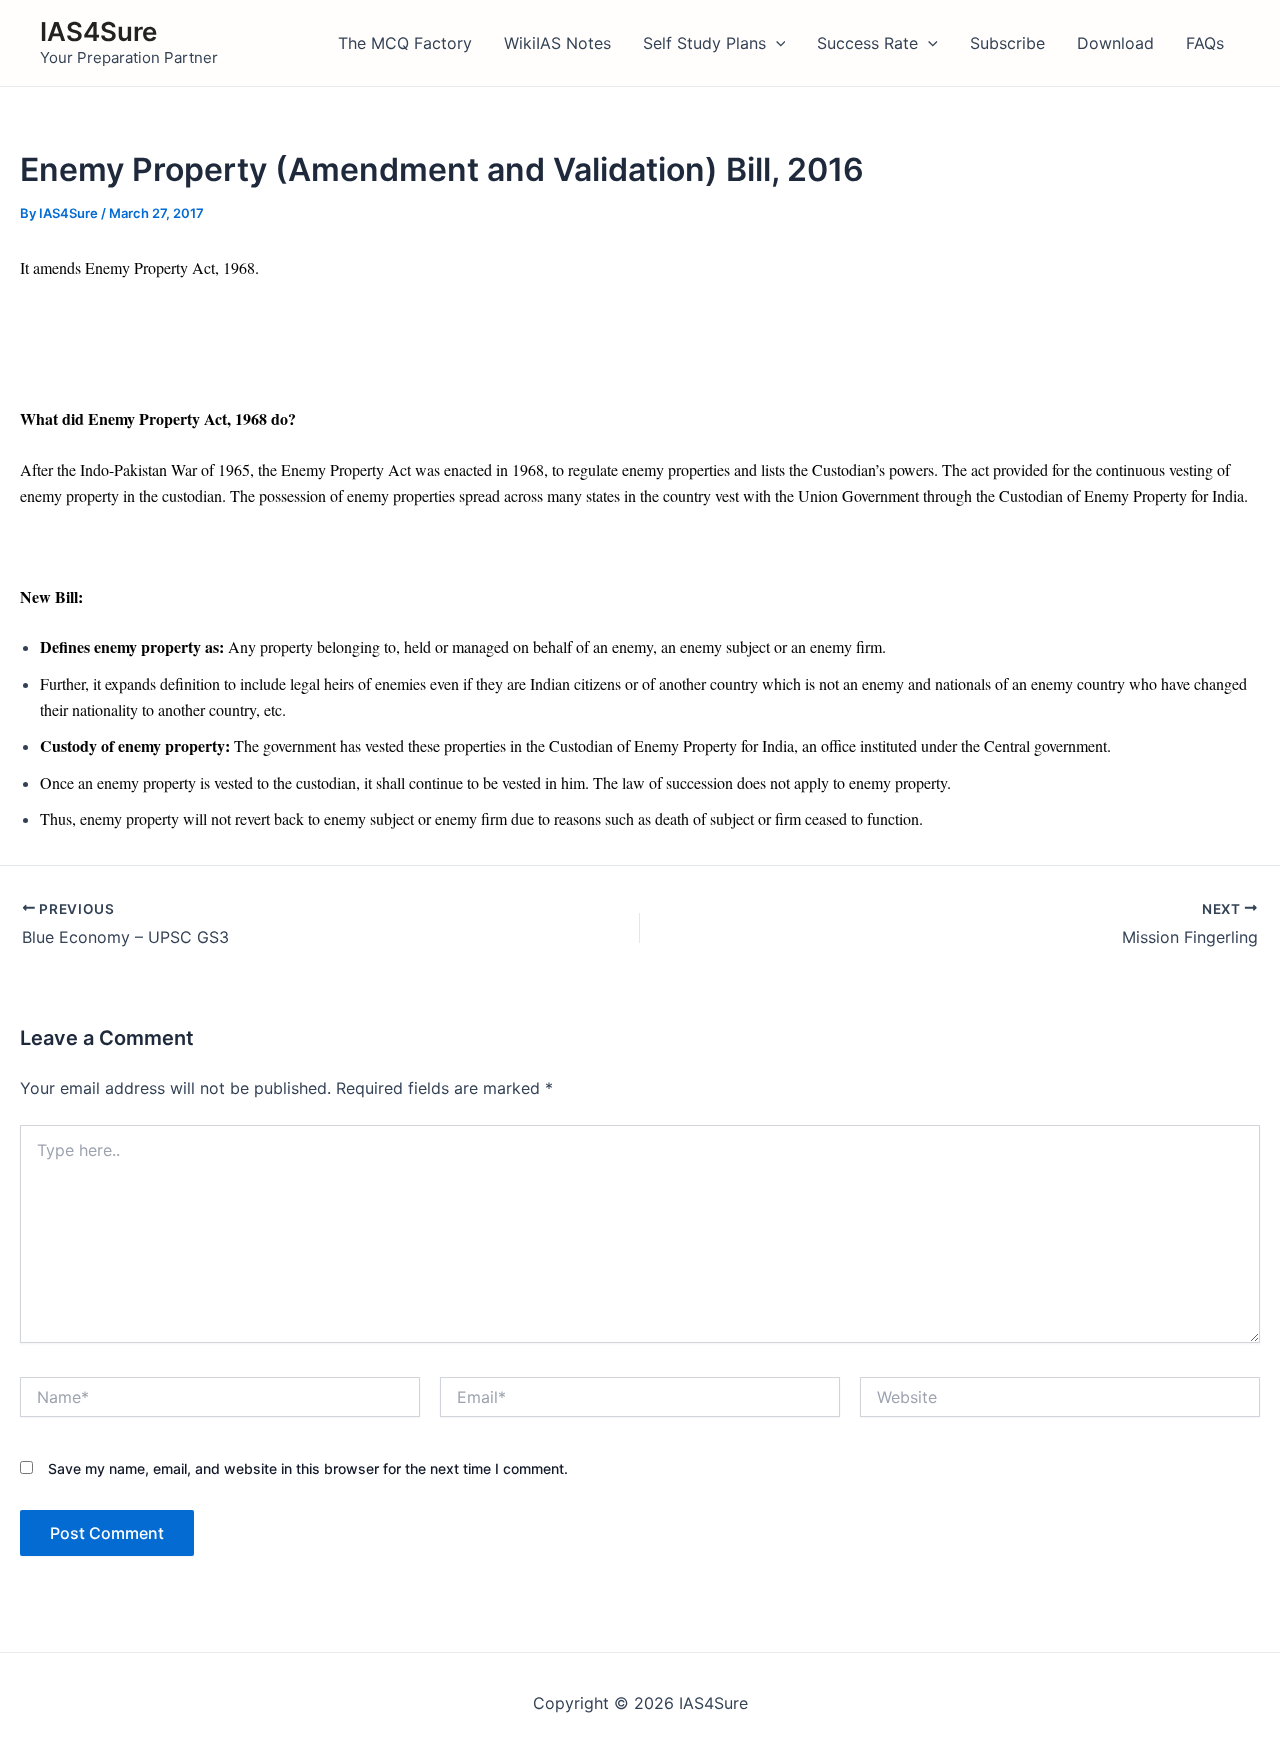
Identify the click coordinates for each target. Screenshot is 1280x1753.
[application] (776, 43)
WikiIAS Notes (557, 43)
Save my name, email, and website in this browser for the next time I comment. (308, 1468)
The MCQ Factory (405, 43)
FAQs (1205, 43)
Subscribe (1007, 43)
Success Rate (867, 43)
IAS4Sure (98, 31)
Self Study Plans (704, 43)
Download (1115, 43)
